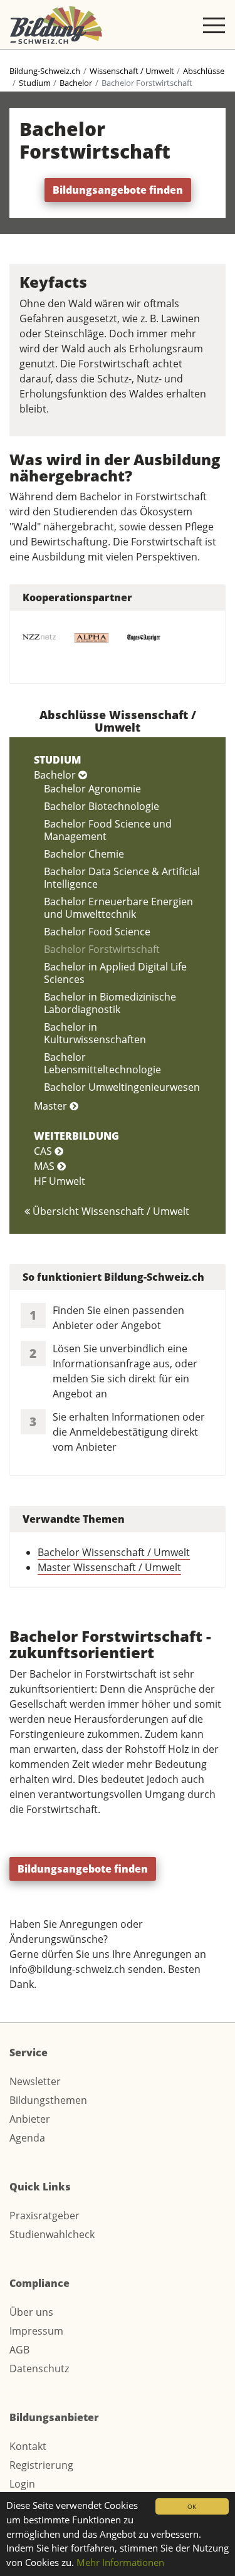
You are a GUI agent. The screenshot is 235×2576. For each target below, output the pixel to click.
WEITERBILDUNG (76, 1136)
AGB (19, 2350)
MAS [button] (45, 1166)
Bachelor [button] (56, 775)
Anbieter (30, 2119)
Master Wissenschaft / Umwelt (109, 1567)
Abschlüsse (204, 71)
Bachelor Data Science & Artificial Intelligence (122, 878)
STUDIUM (57, 760)
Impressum (36, 2331)
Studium (35, 83)
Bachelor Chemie (84, 854)
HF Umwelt (60, 1181)
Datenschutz (39, 2368)
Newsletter (35, 2081)
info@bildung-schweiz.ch (67, 1969)
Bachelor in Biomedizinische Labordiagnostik (110, 1003)
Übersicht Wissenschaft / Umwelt (110, 1211)
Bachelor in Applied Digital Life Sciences (115, 973)
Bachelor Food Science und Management (108, 830)
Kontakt (28, 2446)
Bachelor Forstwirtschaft (102, 949)
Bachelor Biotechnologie (102, 806)
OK (192, 2506)
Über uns (31, 2312)
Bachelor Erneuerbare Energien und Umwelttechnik (118, 908)
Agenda (27, 2138)
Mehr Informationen (120, 2562)
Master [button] (52, 1106)
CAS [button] (44, 1151)
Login (22, 2484)
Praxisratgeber (44, 2216)
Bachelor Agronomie (92, 789)
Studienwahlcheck (52, 2234)
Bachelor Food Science (97, 932)
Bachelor (76, 83)
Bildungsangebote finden (118, 190)
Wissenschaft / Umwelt (132, 71)
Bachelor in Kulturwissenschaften (95, 1033)
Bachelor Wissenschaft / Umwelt (114, 1552)
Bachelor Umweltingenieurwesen (122, 1087)
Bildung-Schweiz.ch (45, 71)
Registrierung (41, 2465)
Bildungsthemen (48, 2100)
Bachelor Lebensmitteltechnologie (102, 1063)
